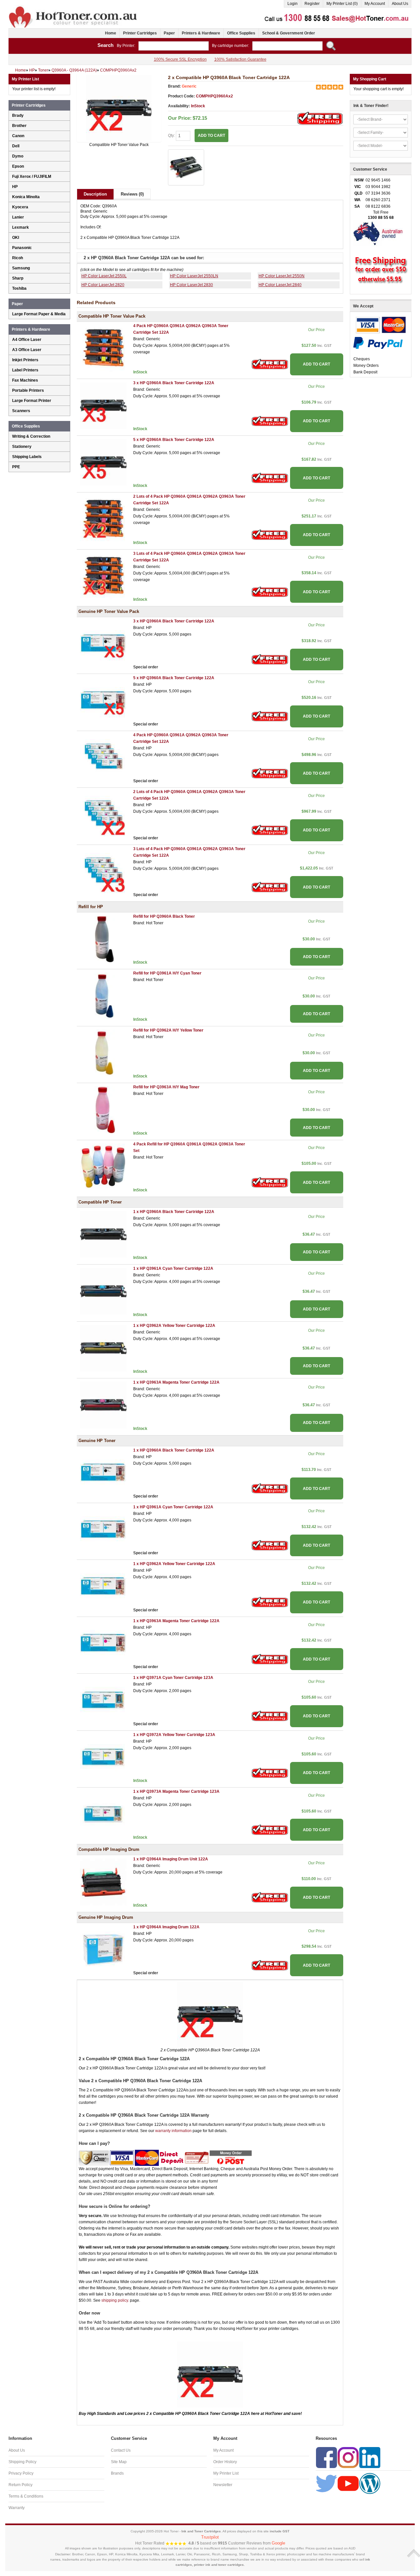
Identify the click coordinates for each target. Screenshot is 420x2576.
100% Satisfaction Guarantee (240, 59)
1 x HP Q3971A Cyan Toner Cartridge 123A (173, 1678)
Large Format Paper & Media (39, 314)
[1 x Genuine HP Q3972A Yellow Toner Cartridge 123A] (103, 1757)
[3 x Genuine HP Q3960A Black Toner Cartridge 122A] (103, 643)
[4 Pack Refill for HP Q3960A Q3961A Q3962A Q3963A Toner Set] (103, 1166)
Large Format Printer (32, 401)
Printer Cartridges (140, 33)
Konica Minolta (26, 197)
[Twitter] (326, 2483)
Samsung (21, 268)
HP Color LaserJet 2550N (282, 276)
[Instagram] (348, 2457)
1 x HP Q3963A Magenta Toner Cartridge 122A (176, 1382)
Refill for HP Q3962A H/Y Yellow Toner (168, 1030)
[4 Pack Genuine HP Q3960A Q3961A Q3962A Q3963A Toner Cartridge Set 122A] (103, 757)
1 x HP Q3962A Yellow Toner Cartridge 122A (174, 1326)
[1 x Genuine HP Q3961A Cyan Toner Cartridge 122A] (103, 1529)
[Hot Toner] (73, 8)
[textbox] (174, 46)
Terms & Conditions (26, 2496)
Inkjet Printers (25, 360)
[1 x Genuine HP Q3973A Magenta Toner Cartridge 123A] (103, 1814)
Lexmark (21, 227)
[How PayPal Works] (378, 343)
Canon (18, 136)
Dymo (18, 156)
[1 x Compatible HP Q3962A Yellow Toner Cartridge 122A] (103, 1348)
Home (111, 33)
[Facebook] (326, 2457)
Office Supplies (241, 33)
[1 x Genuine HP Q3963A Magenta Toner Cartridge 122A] (103, 1643)
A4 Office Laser (27, 340)
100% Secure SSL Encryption (180, 59)
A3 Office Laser (27, 350)
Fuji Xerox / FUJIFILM (32, 177)
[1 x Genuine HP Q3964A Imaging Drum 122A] (103, 1949)
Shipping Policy (22, 2462)
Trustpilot (210, 2537)
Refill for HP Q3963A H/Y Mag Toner (166, 1087)
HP (15, 187)
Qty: (172, 136)
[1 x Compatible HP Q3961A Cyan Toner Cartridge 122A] (103, 1291)
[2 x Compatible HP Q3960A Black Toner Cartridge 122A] (119, 108)
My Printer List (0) (342, 4)
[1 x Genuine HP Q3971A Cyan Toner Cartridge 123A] (103, 1700)
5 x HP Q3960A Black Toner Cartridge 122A (174, 440)
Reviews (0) (132, 194)
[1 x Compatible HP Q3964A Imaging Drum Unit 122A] (103, 1882)
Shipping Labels (27, 457)
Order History (225, 2462)
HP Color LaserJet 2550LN (194, 276)
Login (293, 4)
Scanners (21, 411)
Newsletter (223, 2485)
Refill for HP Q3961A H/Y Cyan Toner (167, 973)
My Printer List (226, 2473)
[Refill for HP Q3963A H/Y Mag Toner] (103, 1110)
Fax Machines (25, 380)
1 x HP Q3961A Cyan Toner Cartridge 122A (173, 1268)
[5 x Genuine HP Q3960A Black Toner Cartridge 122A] (103, 701)
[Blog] (370, 2483)
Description (95, 194)
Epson (18, 166)
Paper (169, 33)
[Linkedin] (370, 2457)
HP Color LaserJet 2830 (191, 285)
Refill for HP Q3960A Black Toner (164, 916)
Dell (16, 146)
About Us (400, 4)
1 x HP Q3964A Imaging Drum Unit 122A (171, 1859)
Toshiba (19, 288)
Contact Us (121, 2450)
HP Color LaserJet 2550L (104, 276)
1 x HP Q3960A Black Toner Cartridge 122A (174, 1212)
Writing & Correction (31, 436)
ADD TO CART (316, 364)
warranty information (173, 2131)
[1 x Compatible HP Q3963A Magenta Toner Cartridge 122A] (103, 1405)
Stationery (22, 447)
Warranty (17, 2508)
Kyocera (20, 207)
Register (312, 4)
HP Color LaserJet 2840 (280, 285)
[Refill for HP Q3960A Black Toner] (103, 939)
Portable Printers (28, 390)
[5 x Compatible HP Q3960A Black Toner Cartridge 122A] (103, 462)
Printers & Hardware (201, 33)
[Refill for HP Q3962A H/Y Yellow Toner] (103, 1053)
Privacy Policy (21, 2473)
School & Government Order (289, 33)
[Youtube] (348, 2483)
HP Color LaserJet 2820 (103, 285)
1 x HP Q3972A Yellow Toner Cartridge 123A (174, 1735)
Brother (19, 126)
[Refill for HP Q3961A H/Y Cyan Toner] (103, 996)
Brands (117, 2473)
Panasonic (22, 248)
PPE (16, 467)
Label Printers (25, 370)
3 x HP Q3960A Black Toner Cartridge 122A (174, 383)
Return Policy (21, 2485)
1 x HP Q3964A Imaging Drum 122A (166, 1927)
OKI (16, 238)
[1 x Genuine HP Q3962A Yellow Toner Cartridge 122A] (103, 1586)
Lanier (18, 217)
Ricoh (18, 258)
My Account (375, 4)
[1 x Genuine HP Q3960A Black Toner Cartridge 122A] (103, 1473)
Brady (18, 115)
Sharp (18, 278)
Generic (189, 86)
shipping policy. (115, 2300)
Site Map (119, 2462)
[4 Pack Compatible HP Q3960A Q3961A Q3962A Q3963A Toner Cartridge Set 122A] (103, 348)
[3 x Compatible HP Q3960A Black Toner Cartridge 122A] (103, 405)
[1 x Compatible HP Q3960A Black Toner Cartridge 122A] (103, 1234)
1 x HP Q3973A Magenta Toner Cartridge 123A (176, 1791)
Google (278, 2543)
